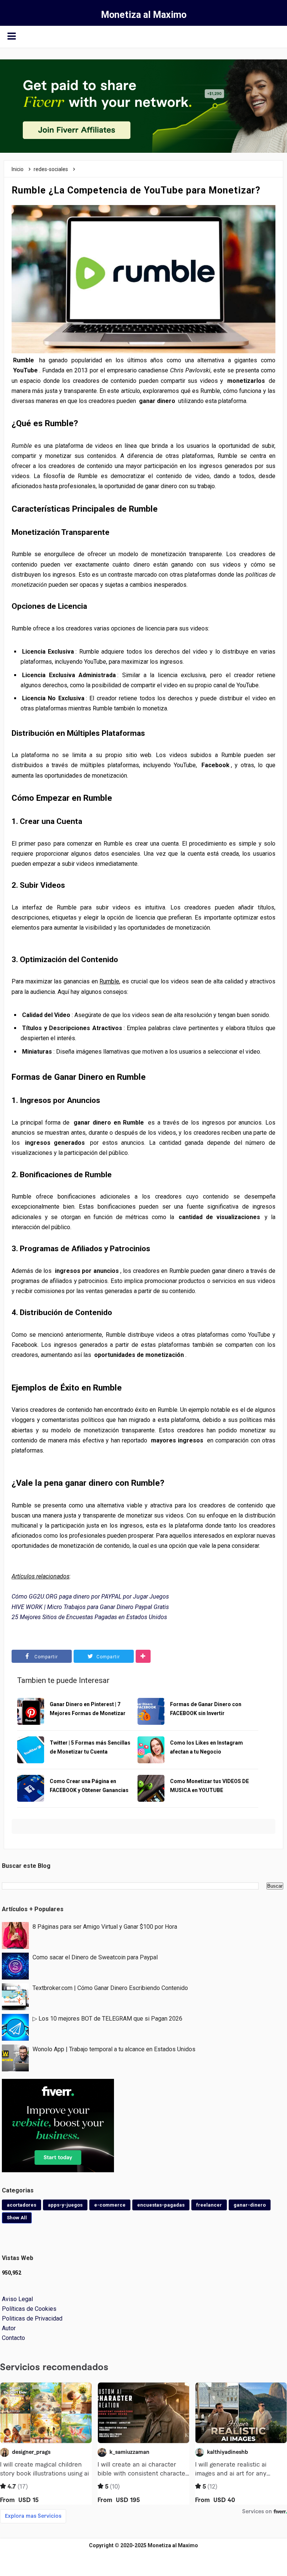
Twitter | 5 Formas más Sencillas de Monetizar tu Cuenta (90, 1747)
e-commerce (110, 2205)
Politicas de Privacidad (32, 2318)
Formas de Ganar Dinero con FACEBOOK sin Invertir (206, 1709)
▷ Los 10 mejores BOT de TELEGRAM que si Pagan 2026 (107, 2019)
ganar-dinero (250, 2205)
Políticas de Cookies (29, 2309)
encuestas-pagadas (161, 2205)
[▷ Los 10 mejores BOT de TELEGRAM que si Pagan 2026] (15, 2027)
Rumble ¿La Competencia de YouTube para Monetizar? (136, 190)
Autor (9, 2328)
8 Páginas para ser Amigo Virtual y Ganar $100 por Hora (105, 1927)
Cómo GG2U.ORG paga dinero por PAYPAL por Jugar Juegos (90, 1597)
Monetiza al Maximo (173, 2545)
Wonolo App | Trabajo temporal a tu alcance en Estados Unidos (114, 2049)
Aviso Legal (17, 2299)
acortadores (21, 2205)
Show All (17, 2218)
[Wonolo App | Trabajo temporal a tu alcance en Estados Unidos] (15, 2057)
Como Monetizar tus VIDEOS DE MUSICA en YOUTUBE (209, 1786)
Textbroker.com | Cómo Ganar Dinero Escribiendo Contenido (110, 1988)
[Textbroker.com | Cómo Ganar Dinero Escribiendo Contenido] (15, 1996)
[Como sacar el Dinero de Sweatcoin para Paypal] (15, 1966)
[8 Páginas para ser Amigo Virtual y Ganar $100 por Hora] (15, 1935)
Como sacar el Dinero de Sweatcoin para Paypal (95, 1957)
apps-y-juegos (65, 2205)
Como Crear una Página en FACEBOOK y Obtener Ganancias (89, 1786)
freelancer (209, 2205)
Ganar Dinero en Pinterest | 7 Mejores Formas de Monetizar (88, 1709)
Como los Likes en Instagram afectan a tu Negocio (206, 1747)
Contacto (13, 2338)
